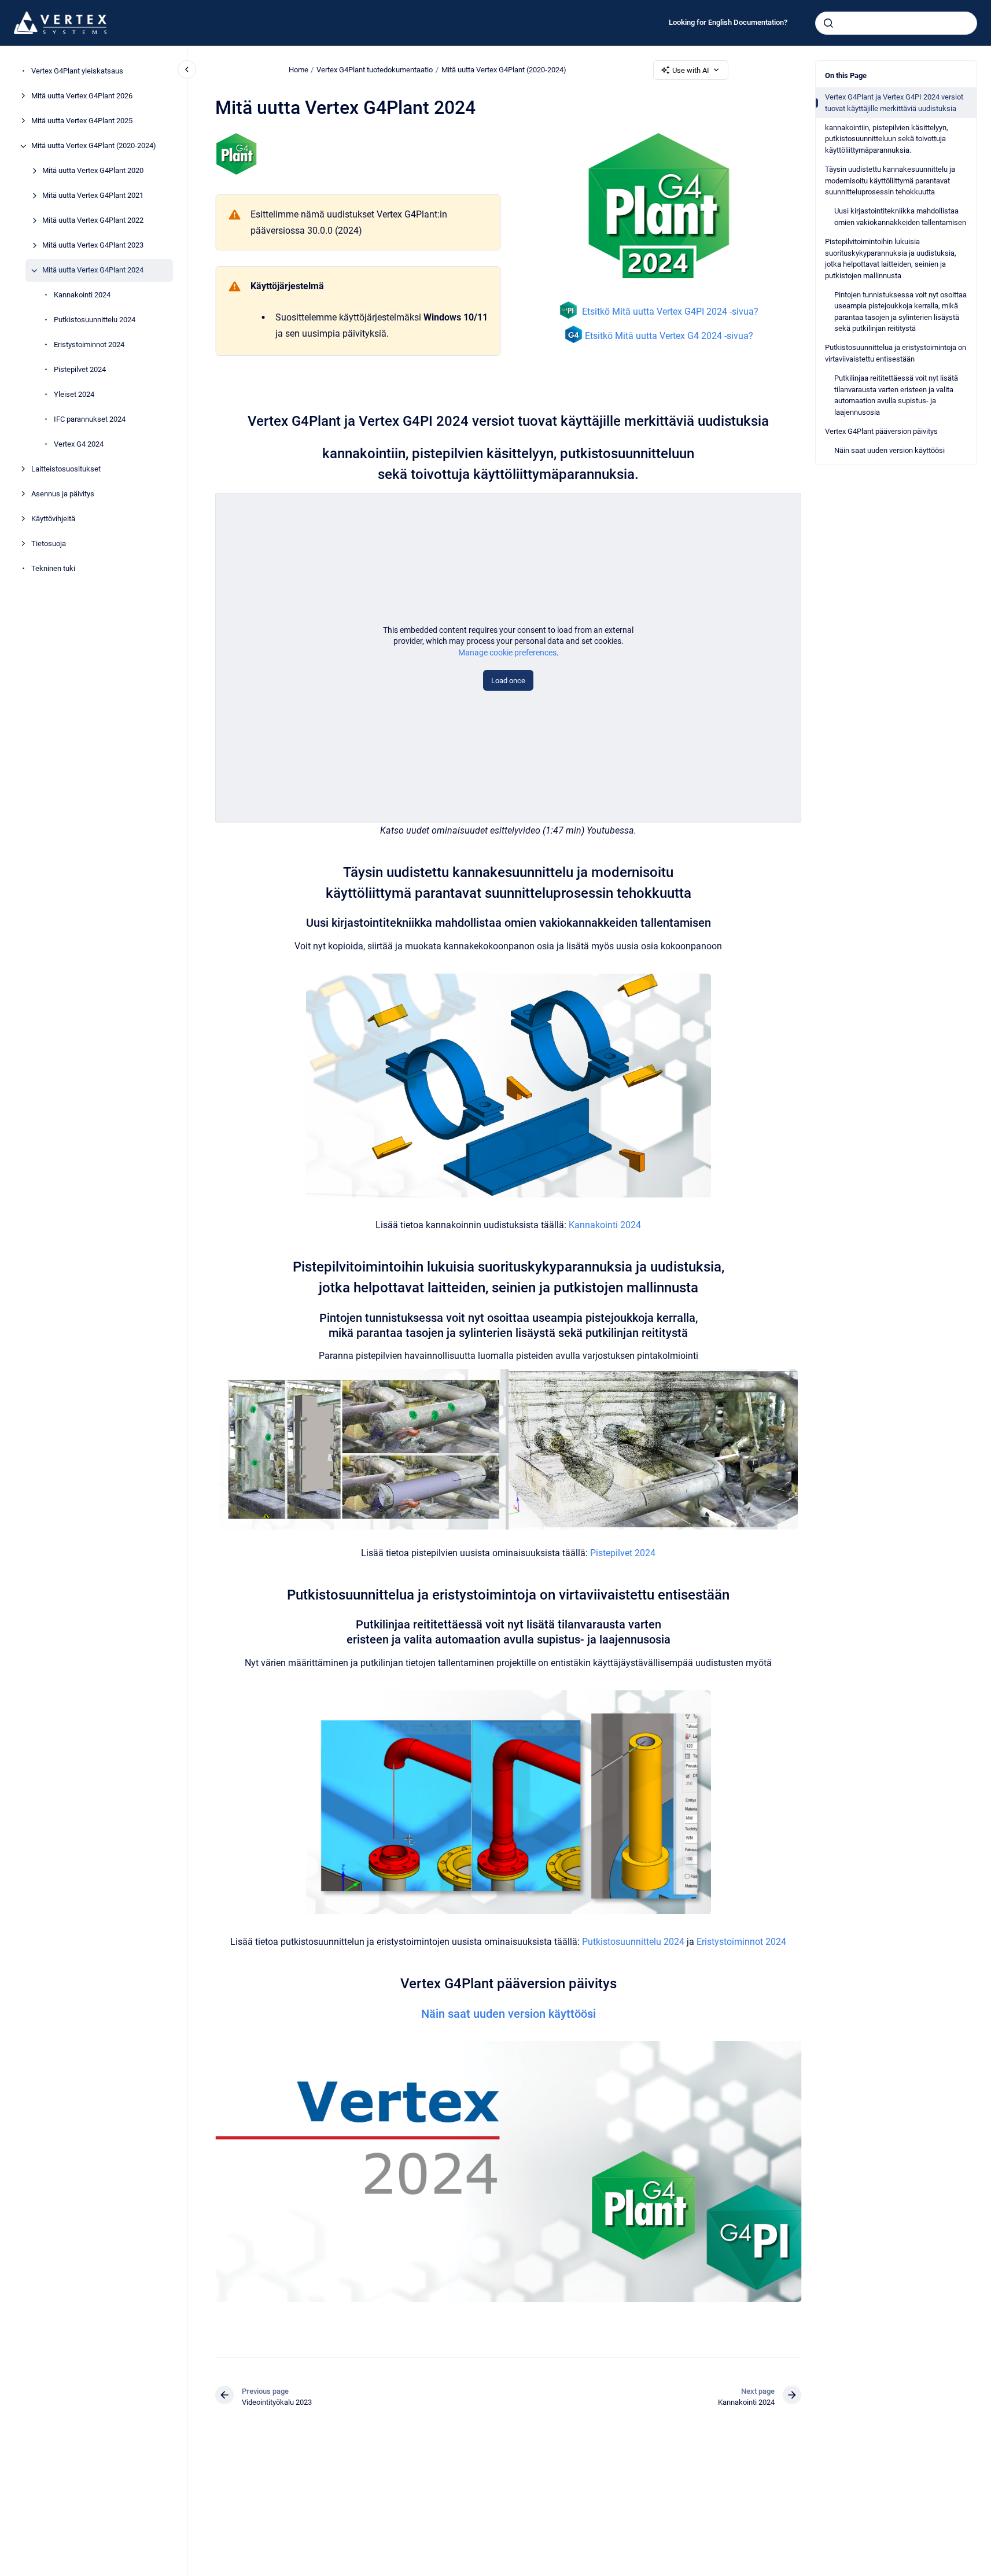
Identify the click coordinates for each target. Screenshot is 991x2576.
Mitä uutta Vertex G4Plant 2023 (93, 246)
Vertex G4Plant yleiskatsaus (77, 71)
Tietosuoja (49, 544)
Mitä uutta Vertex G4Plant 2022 (93, 221)
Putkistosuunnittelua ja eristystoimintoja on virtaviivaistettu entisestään (896, 353)
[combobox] (896, 23)
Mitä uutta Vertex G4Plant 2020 (93, 171)
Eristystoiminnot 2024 (89, 345)
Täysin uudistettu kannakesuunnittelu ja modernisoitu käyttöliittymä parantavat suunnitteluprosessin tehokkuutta (890, 180)
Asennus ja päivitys (63, 494)
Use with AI (691, 70)
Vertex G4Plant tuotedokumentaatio (375, 70)
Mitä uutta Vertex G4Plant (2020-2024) (94, 146)
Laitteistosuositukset (66, 469)
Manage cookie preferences (507, 653)
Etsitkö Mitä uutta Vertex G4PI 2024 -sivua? (670, 312)
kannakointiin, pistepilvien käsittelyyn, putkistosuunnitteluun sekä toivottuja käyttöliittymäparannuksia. (887, 139)
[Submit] (828, 23)
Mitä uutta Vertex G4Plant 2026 (82, 96)
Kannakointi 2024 (82, 295)
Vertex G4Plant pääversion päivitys (881, 431)
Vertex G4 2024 (79, 445)
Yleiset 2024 (74, 395)
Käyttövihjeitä (53, 519)
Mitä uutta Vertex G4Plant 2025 (82, 121)
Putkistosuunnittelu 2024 (95, 320)
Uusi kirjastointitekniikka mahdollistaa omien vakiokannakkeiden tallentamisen (900, 217)
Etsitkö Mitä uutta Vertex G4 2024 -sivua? (669, 336)
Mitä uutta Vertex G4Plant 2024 (93, 270)
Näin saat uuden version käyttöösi (889, 450)
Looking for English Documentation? (728, 22)
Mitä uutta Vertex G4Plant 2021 (93, 196)
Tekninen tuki (53, 569)
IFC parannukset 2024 (90, 420)
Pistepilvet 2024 (80, 370)
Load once (508, 681)
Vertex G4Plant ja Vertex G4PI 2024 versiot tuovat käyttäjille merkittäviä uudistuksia (894, 103)
